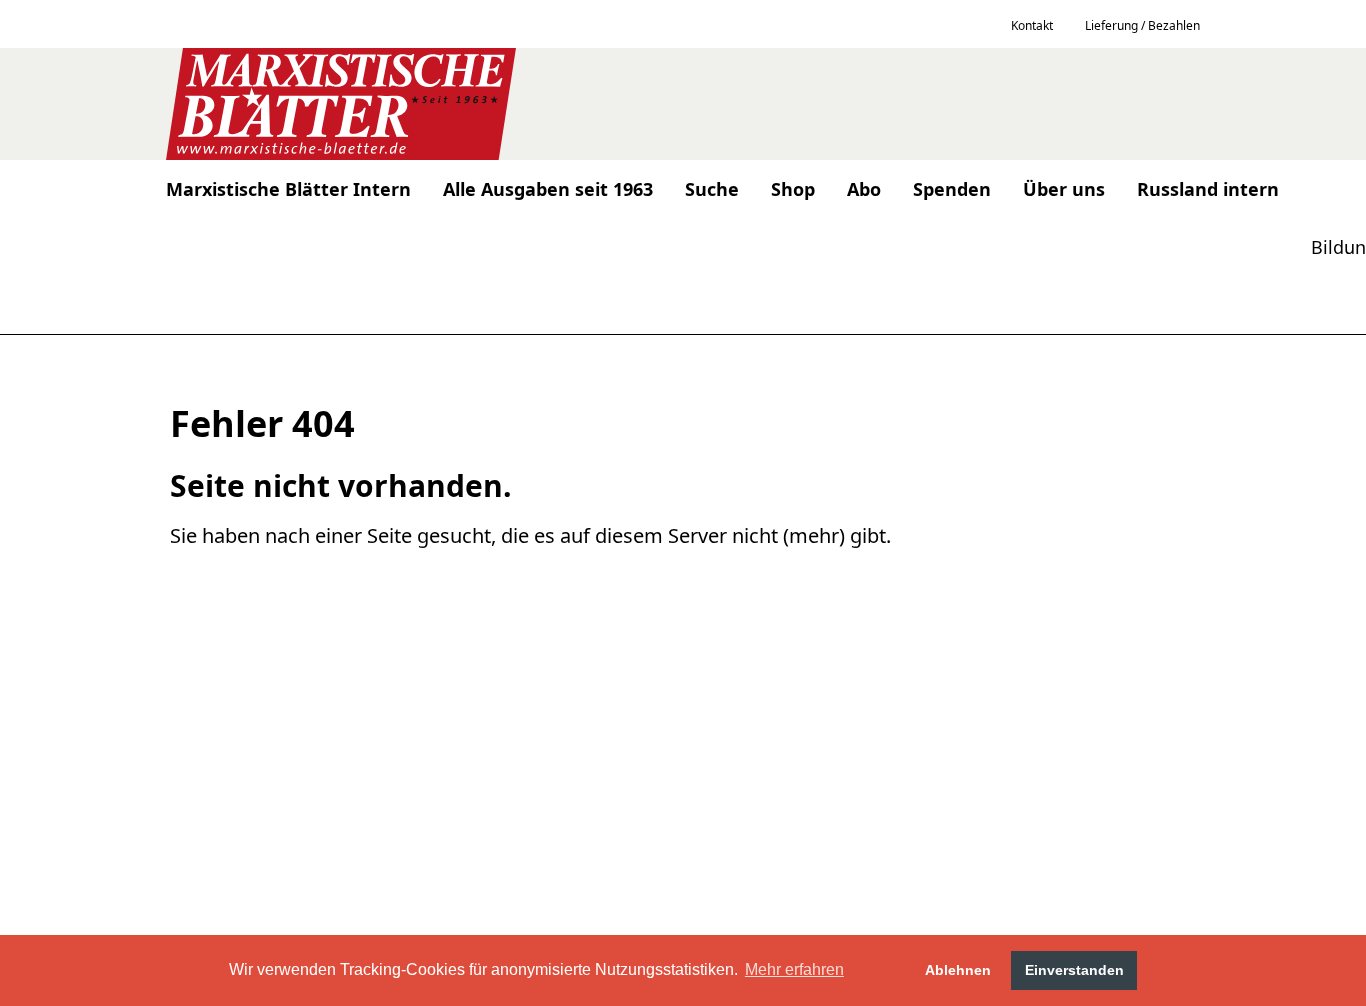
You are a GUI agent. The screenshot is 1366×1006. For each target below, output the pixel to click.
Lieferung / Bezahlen (1142, 25)
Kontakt (1032, 25)
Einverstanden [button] (1074, 970)
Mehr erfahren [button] (794, 969)
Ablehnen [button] (958, 970)
